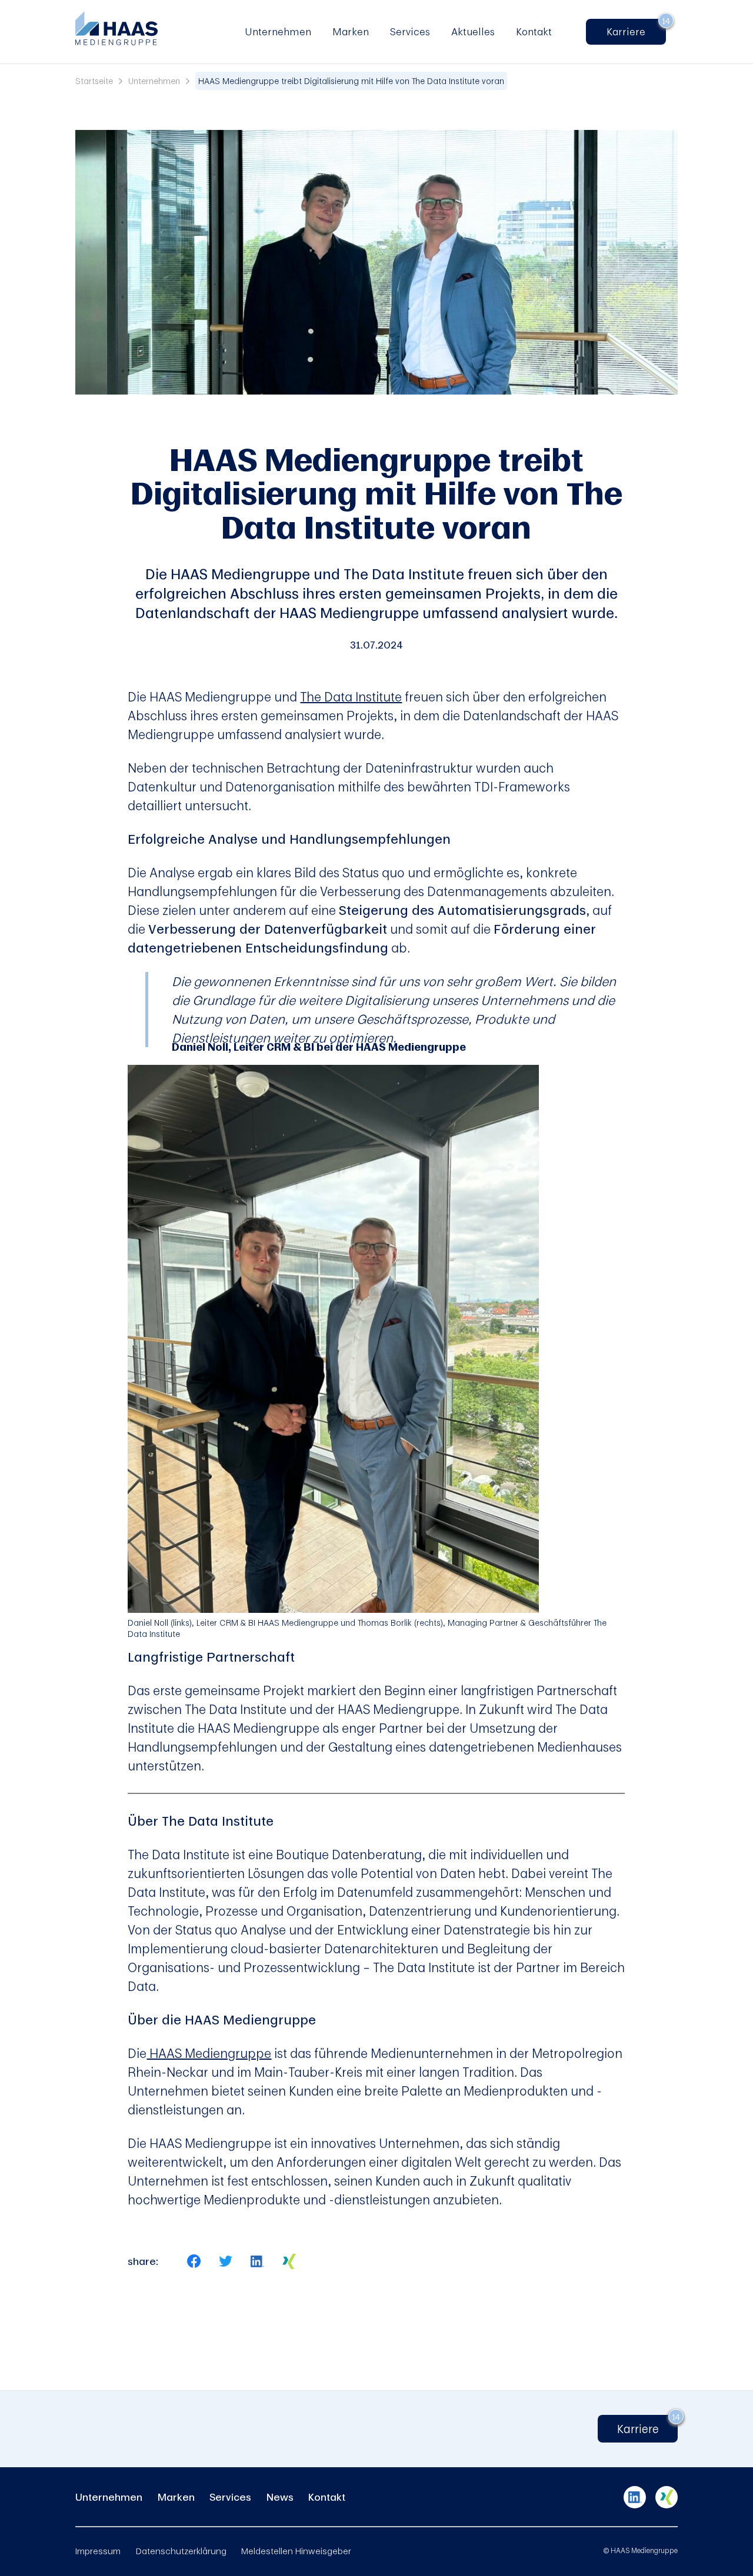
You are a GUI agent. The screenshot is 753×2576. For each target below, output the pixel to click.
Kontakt (534, 31)
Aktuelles (473, 31)
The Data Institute (351, 696)
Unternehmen (278, 31)
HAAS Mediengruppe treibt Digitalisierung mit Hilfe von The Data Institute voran (351, 81)
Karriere (631, 31)
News (280, 2497)
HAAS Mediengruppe (209, 2053)
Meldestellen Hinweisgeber (296, 2551)
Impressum (98, 2551)
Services (410, 31)
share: (143, 2261)
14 (666, 21)
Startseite (94, 81)
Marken (351, 31)
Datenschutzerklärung (181, 2551)
